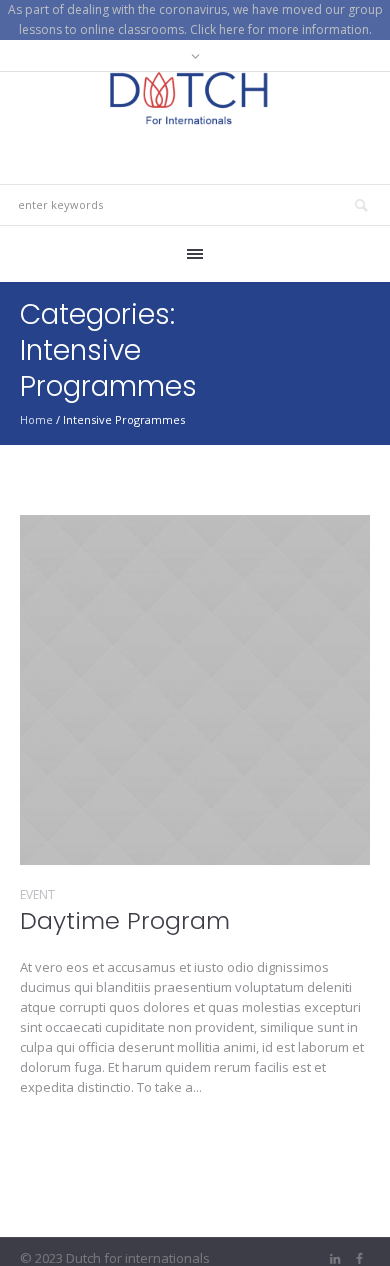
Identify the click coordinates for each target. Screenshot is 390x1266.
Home (36, 419)
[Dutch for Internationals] (195, 98)
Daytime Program (125, 920)
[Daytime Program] (195, 690)
